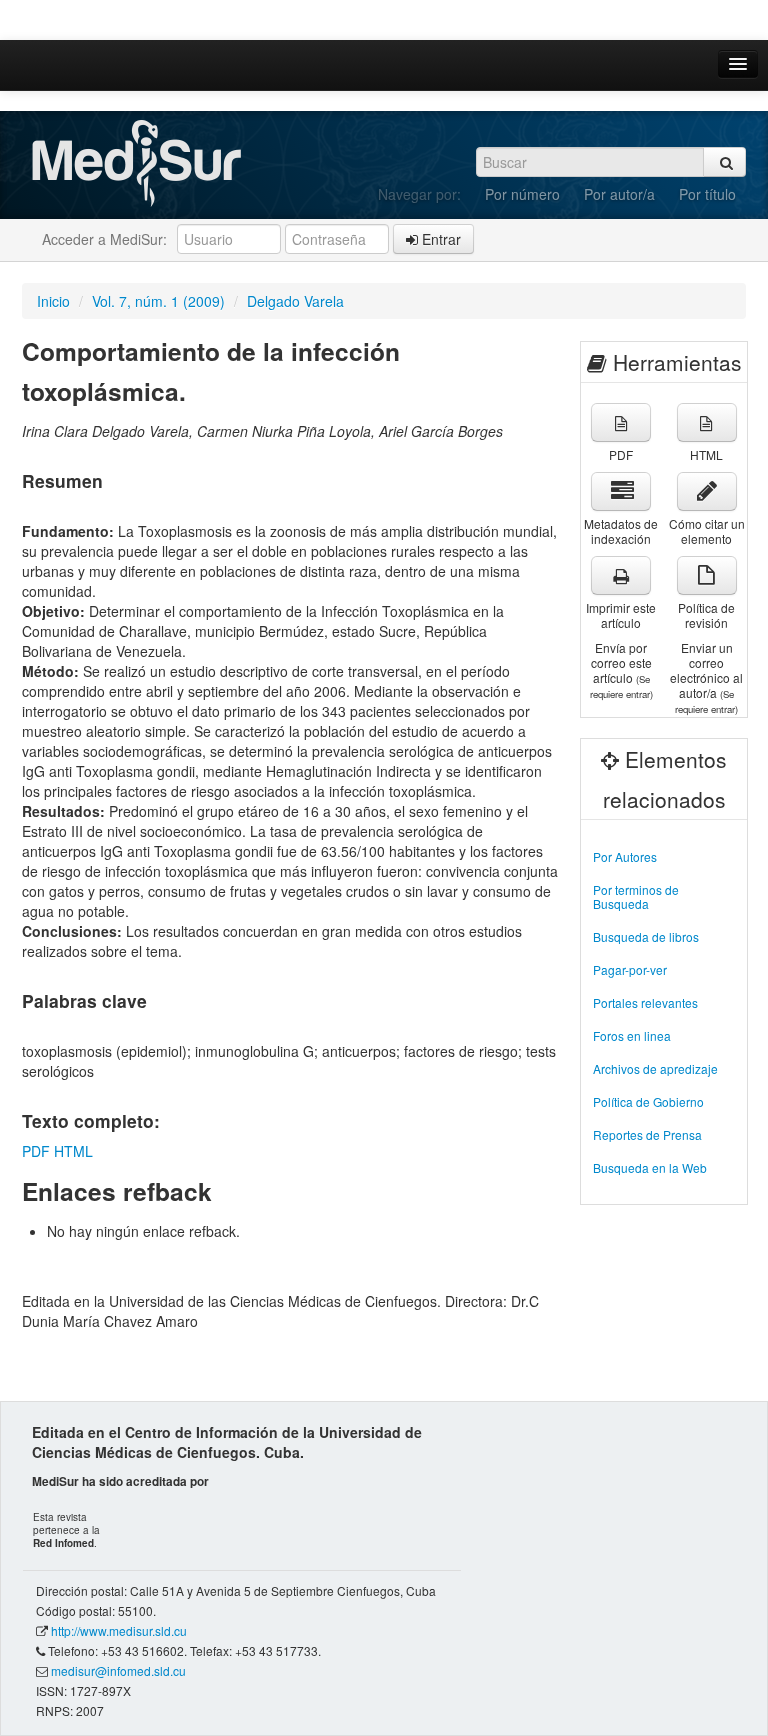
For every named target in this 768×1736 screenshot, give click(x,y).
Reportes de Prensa (647, 1134)
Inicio (53, 301)
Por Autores (625, 856)
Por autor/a (619, 194)
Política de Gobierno (648, 1101)
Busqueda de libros (646, 936)
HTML (73, 1151)
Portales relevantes (645, 1002)
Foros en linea (632, 1035)
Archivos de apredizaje (655, 1068)
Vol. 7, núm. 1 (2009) (158, 301)
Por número (522, 194)
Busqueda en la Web (650, 1167)
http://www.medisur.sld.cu (119, 1630)
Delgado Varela (295, 301)
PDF (36, 1151)
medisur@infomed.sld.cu (118, 1670)
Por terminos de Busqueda (636, 896)
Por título (707, 194)
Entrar (439, 239)
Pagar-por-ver (630, 969)
